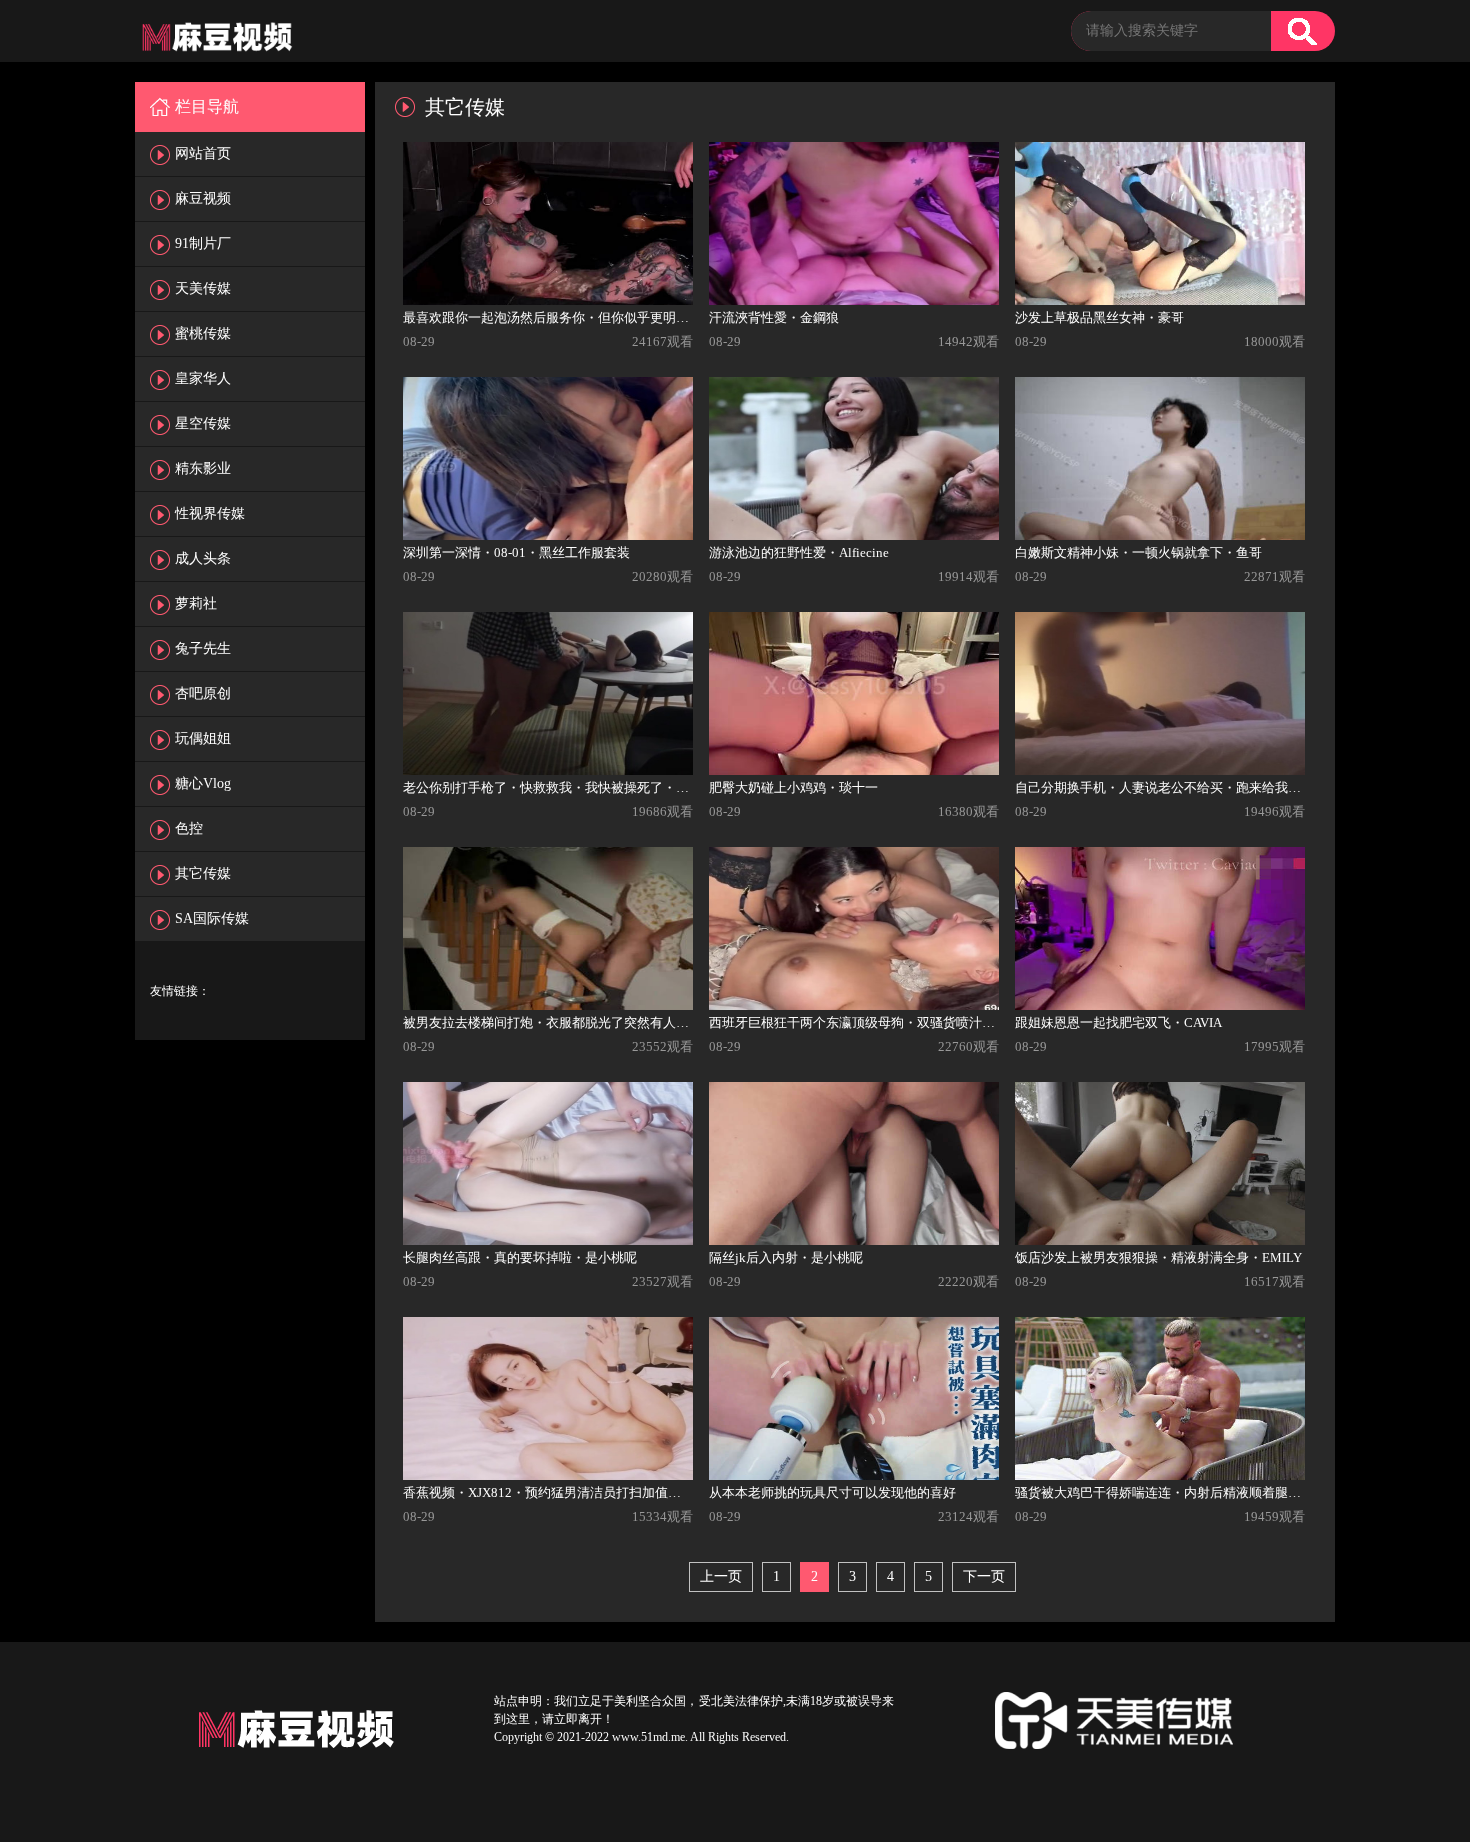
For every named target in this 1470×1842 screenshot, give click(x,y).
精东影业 (203, 468)
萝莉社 (196, 603)
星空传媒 (203, 423)
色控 (189, 828)
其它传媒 (203, 873)
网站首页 (203, 153)
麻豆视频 (203, 198)
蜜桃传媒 (203, 333)
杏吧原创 (203, 693)
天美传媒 (203, 288)
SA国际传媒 (212, 918)
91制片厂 (203, 243)
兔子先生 (203, 648)
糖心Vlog (203, 783)
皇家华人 (203, 378)
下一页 (984, 1576)
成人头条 (203, 558)
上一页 (721, 1576)
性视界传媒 (210, 513)
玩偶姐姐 (203, 738)
